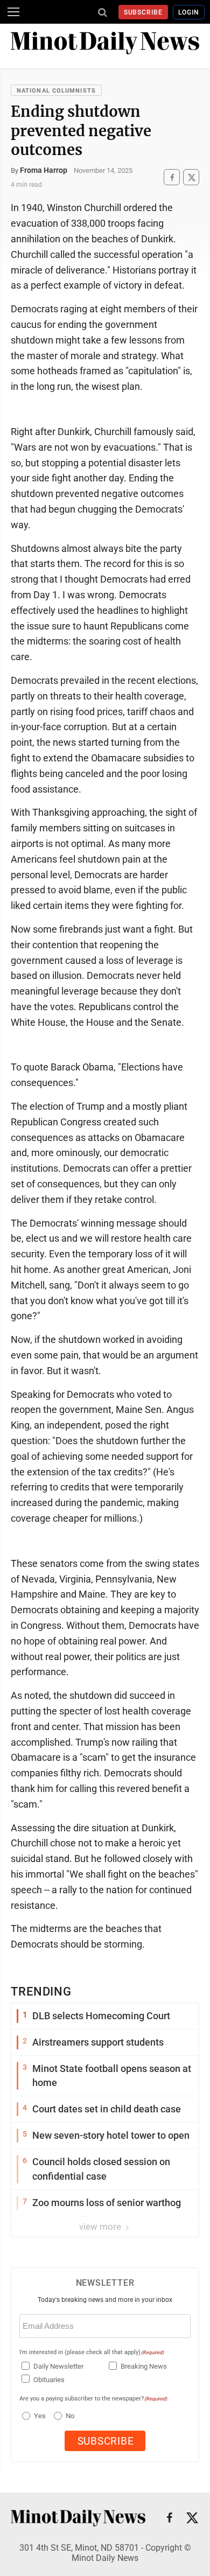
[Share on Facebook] (172, 177)
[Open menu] (13, 12)
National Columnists (56, 91)
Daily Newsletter (58, 2366)
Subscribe (143, 12)
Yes (38, 2416)
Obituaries (49, 2380)
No (70, 2416)
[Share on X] (191, 177)
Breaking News (144, 2366)
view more (101, 2227)
